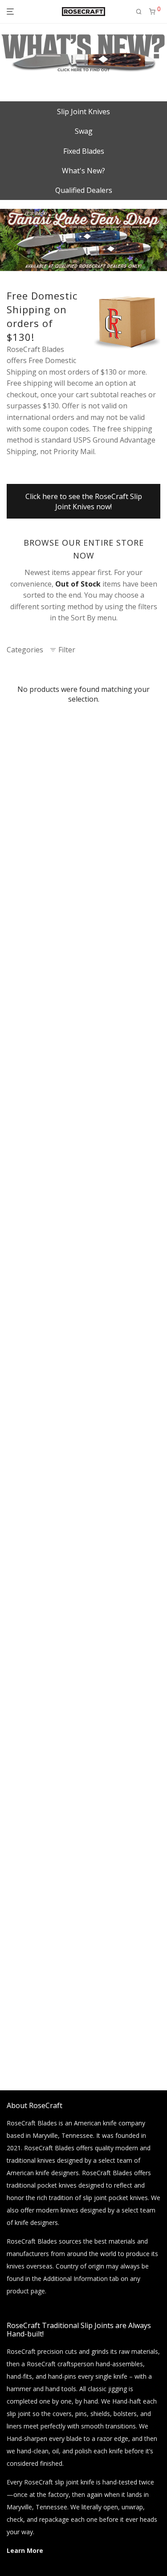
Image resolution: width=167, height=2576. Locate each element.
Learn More (25, 2550)
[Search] (139, 12)
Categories (25, 650)
